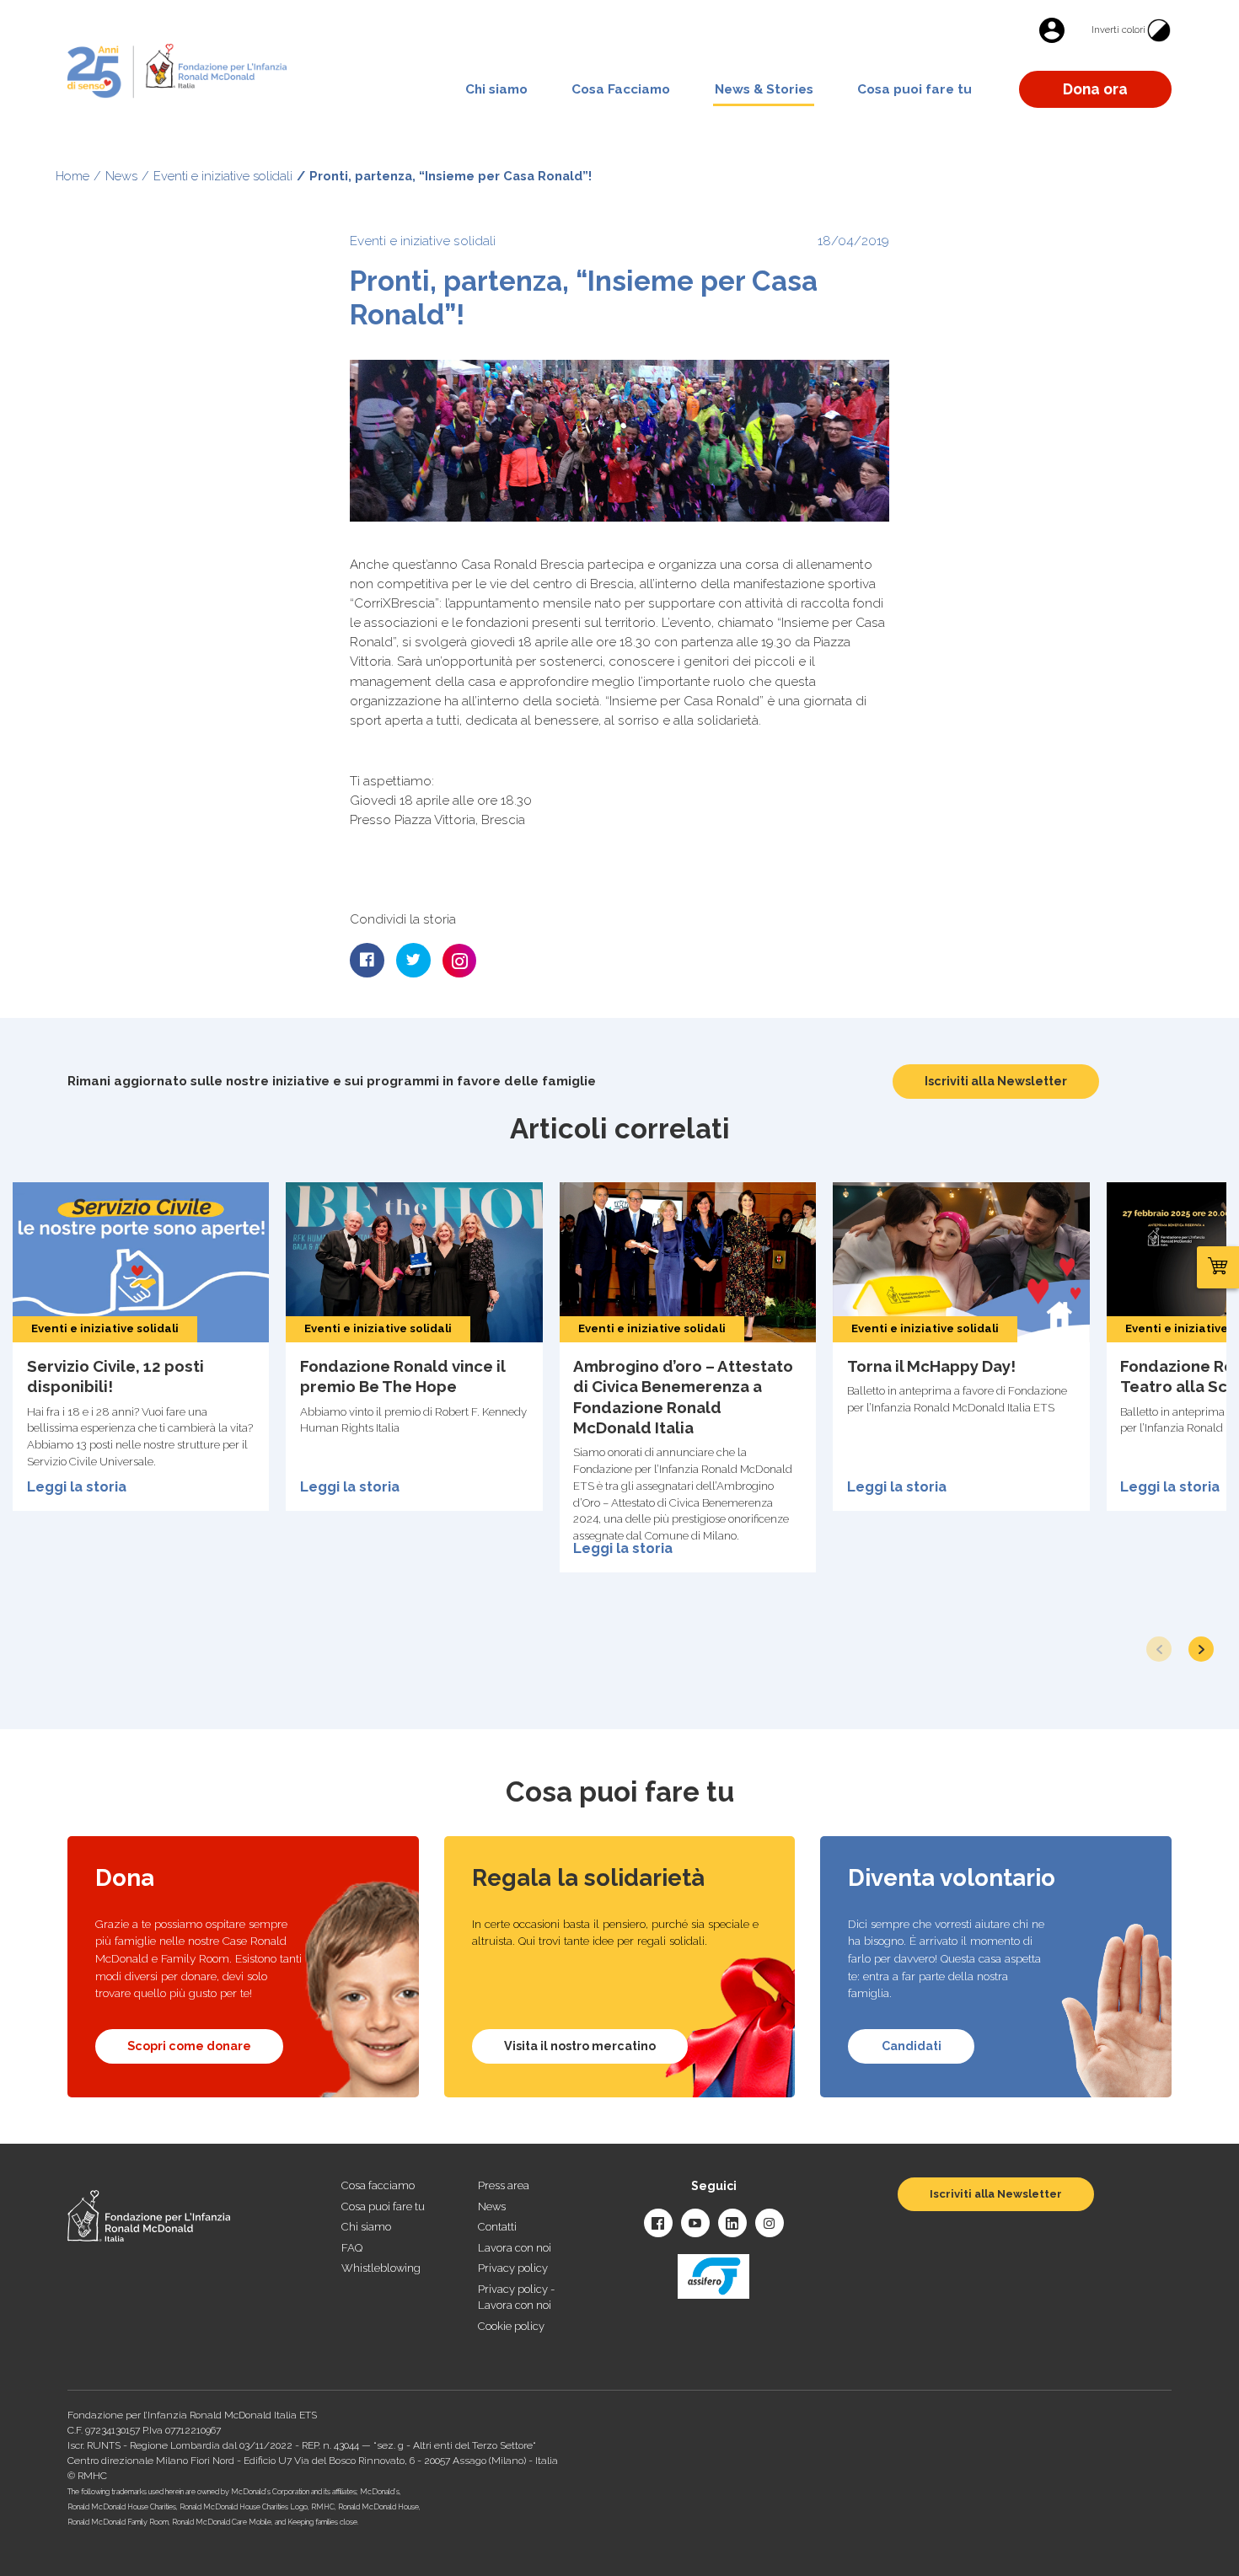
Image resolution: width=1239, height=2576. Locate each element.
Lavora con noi (515, 2248)
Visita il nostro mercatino (580, 2046)
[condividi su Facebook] (367, 960)
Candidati (912, 2046)
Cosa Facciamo (621, 89)
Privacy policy (513, 2268)
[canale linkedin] (732, 2223)
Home (72, 176)
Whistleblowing (381, 2268)
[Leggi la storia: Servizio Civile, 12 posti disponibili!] (141, 1347)
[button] (1201, 1649)
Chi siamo (496, 89)
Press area (504, 2185)
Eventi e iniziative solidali (223, 176)
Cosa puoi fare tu (914, 89)
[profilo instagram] (770, 2223)
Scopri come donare (189, 2046)
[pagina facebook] (658, 2223)
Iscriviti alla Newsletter (996, 1081)
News (121, 176)
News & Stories (764, 89)
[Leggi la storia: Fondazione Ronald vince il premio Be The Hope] (414, 1347)
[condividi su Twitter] (413, 960)
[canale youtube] (695, 2223)
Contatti (497, 2227)
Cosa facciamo (378, 2185)
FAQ (352, 2248)
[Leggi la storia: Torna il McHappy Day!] (961, 1347)
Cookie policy (511, 2326)
